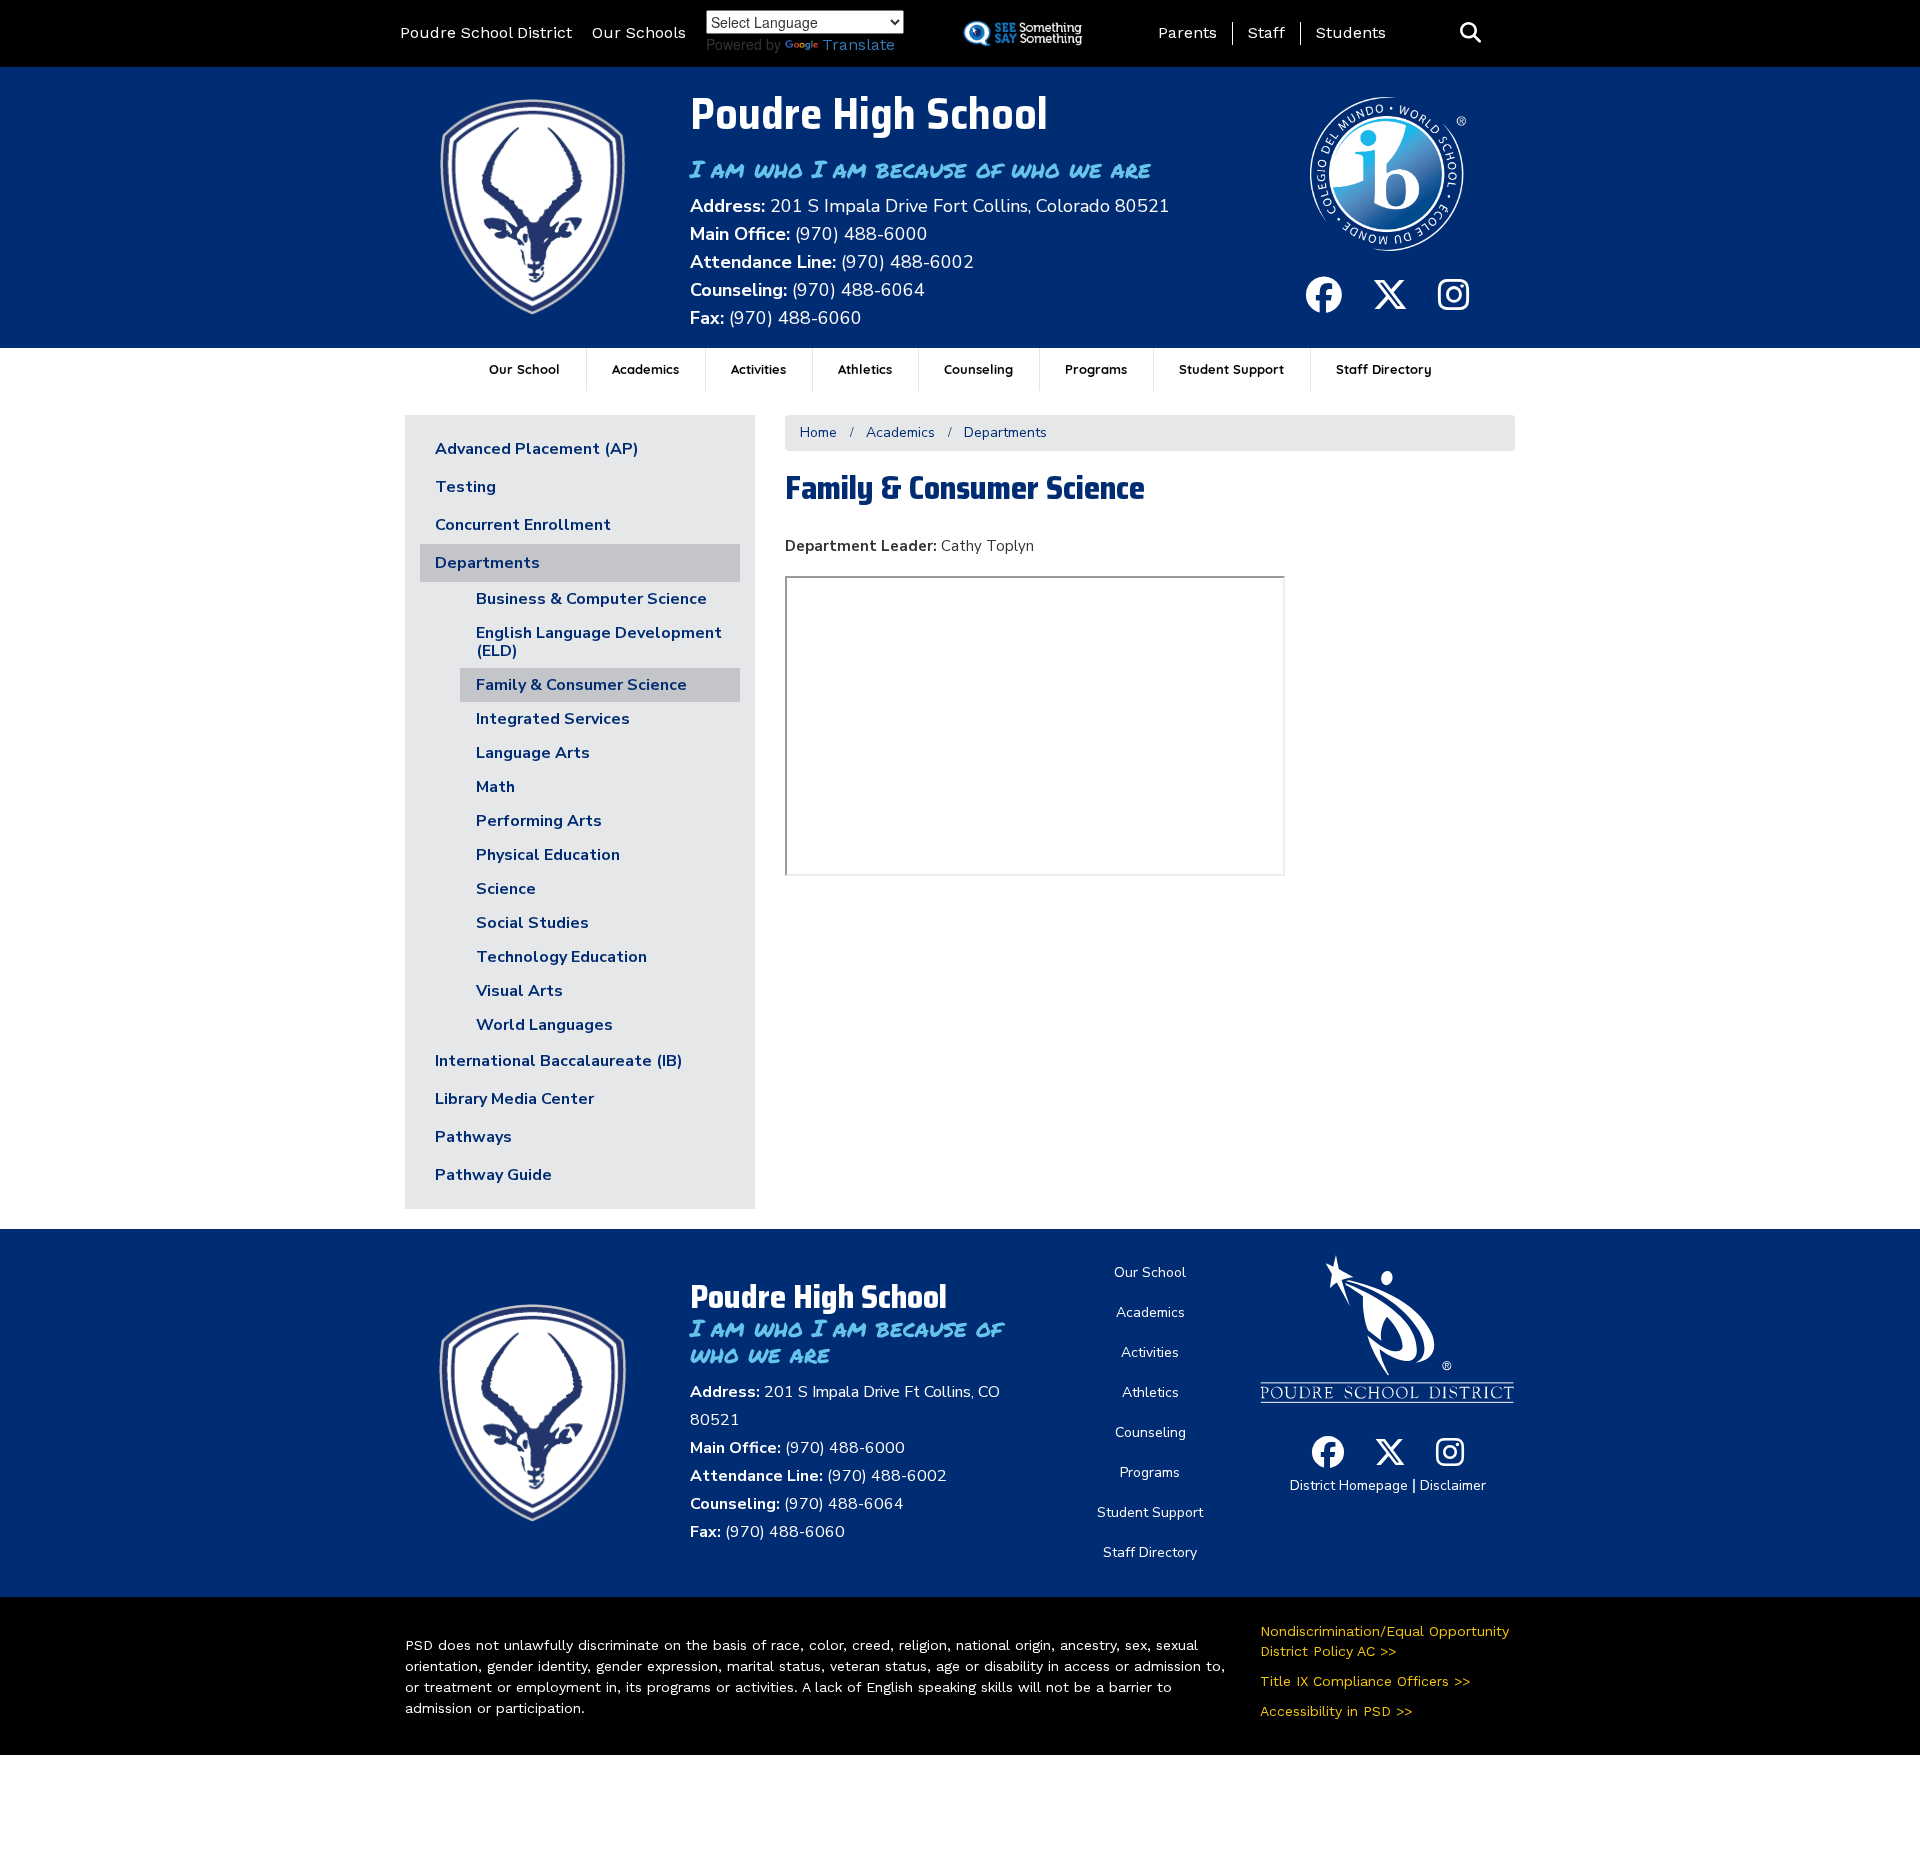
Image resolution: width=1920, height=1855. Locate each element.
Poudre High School (869, 113)
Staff (1266, 32)
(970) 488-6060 (795, 318)
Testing (465, 487)
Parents (1187, 32)
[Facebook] (1324, 303)
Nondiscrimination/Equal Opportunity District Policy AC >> (1384, 1641)
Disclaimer (1453, 1485)
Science (506, 889)
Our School (524, 369)
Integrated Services (553, 719)
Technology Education (561, 957)
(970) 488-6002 (907, 262)
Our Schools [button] (639, 32)
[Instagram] (1454, 303)
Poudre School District (486, 32)
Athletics (865, 369)
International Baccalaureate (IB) (559, 1061)
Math (495, 787)
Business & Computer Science (591, 599)
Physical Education (548, 855)
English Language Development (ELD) (599, 642)
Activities (758, 369)
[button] (1470, 33)
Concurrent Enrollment (523, 525)
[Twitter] (1390, 303)
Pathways (473, 1137)
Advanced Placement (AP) (537, 449)
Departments (1005, 432)
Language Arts (533, 753)
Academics (645, 369)
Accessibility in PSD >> (1336, 1711)
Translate (858, 44)
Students (1351, 32)
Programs (1096, 369)
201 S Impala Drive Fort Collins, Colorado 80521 (970, 206)
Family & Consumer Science (581, 685)
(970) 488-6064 (858, 290)
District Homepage (1349, 1485)
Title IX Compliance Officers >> (1365, 1681)
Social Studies (532, 923)
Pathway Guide (493, 1175)
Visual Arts (519, 991)
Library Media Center (514, 1099)
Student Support (1231, 369)
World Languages (544, 1025)
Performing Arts (539, 821)
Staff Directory (1384, 369)
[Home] (533, 206)
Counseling (978, 369)
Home (818, 432)
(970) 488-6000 (861, 234)
